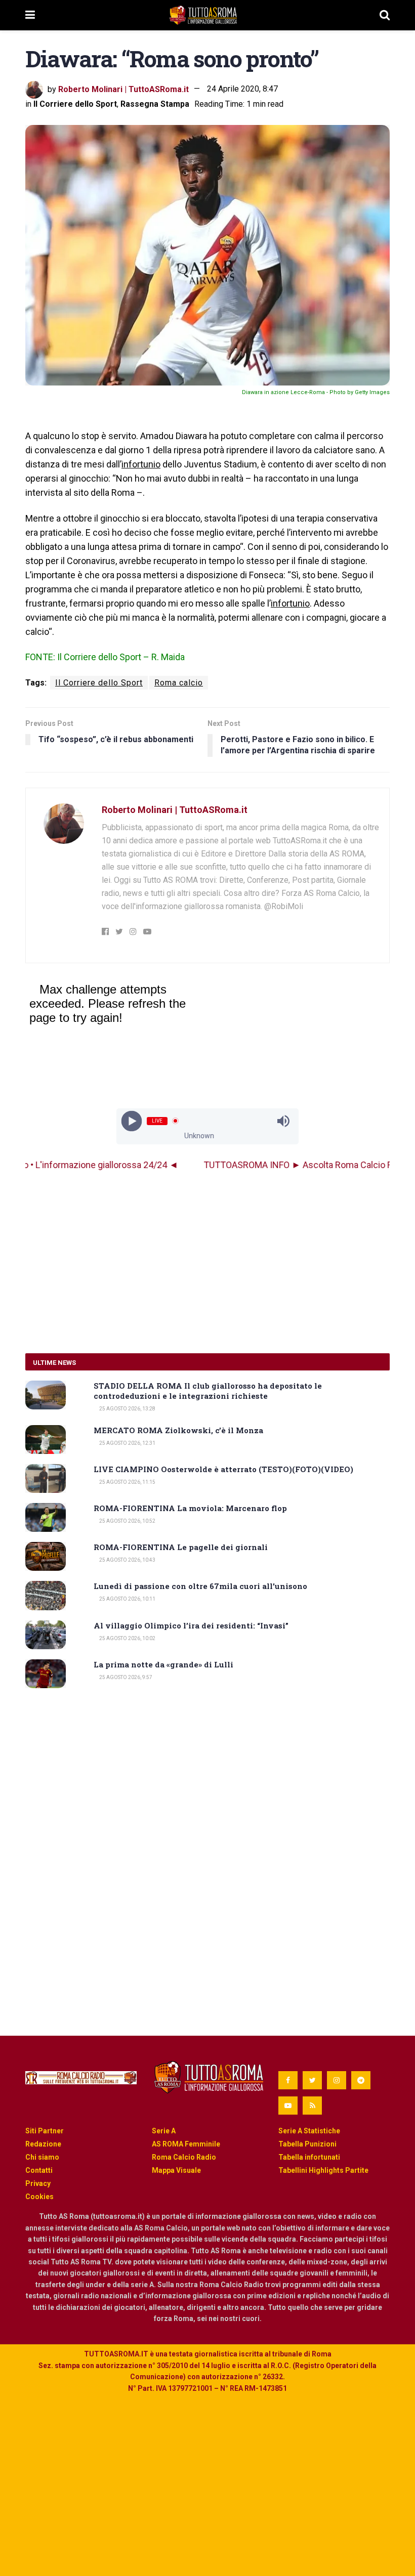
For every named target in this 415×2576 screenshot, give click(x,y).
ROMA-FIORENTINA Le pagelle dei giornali (181, 1547)
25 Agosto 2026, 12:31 (127, 1443)
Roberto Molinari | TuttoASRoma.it (123, 89)
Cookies (39, 2197)
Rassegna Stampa (155, 104)
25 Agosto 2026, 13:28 (127, 1409)
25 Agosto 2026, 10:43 (127, 1560)
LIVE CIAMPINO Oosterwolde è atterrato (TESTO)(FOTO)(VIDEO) (223, 1469)
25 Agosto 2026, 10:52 (127, 1521)
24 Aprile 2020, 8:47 (242, 89)
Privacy (38, 2183)
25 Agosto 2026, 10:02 (127, 1638)
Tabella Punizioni (307, 2144)
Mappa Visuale (176, 2170)
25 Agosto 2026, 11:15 (127, 1482)
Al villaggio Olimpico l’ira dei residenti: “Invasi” (191, 1625)
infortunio (141, 464)
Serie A (164, 2131)
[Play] (132, 1121)
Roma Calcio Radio (184, 2157)
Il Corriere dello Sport (75, 104)
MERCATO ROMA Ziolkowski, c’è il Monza (178, 1430)
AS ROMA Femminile (186, 2144)
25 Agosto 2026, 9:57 (125, 1677)
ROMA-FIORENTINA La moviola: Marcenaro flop (190, 1508)
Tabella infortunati (309, 2157)
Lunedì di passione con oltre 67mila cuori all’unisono (200, 1586)
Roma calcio (179, 683)
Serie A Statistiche (309, 2131)
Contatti (39, 2170)
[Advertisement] (207, 1262)
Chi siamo (42, 2157)
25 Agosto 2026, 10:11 (127, 1599)
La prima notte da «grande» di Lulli (163, 1664)
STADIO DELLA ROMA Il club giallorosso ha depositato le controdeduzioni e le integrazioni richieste (208, 1391)
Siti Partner (45, 2131)
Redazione (43, 2144)
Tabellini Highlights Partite (323, 2170)
